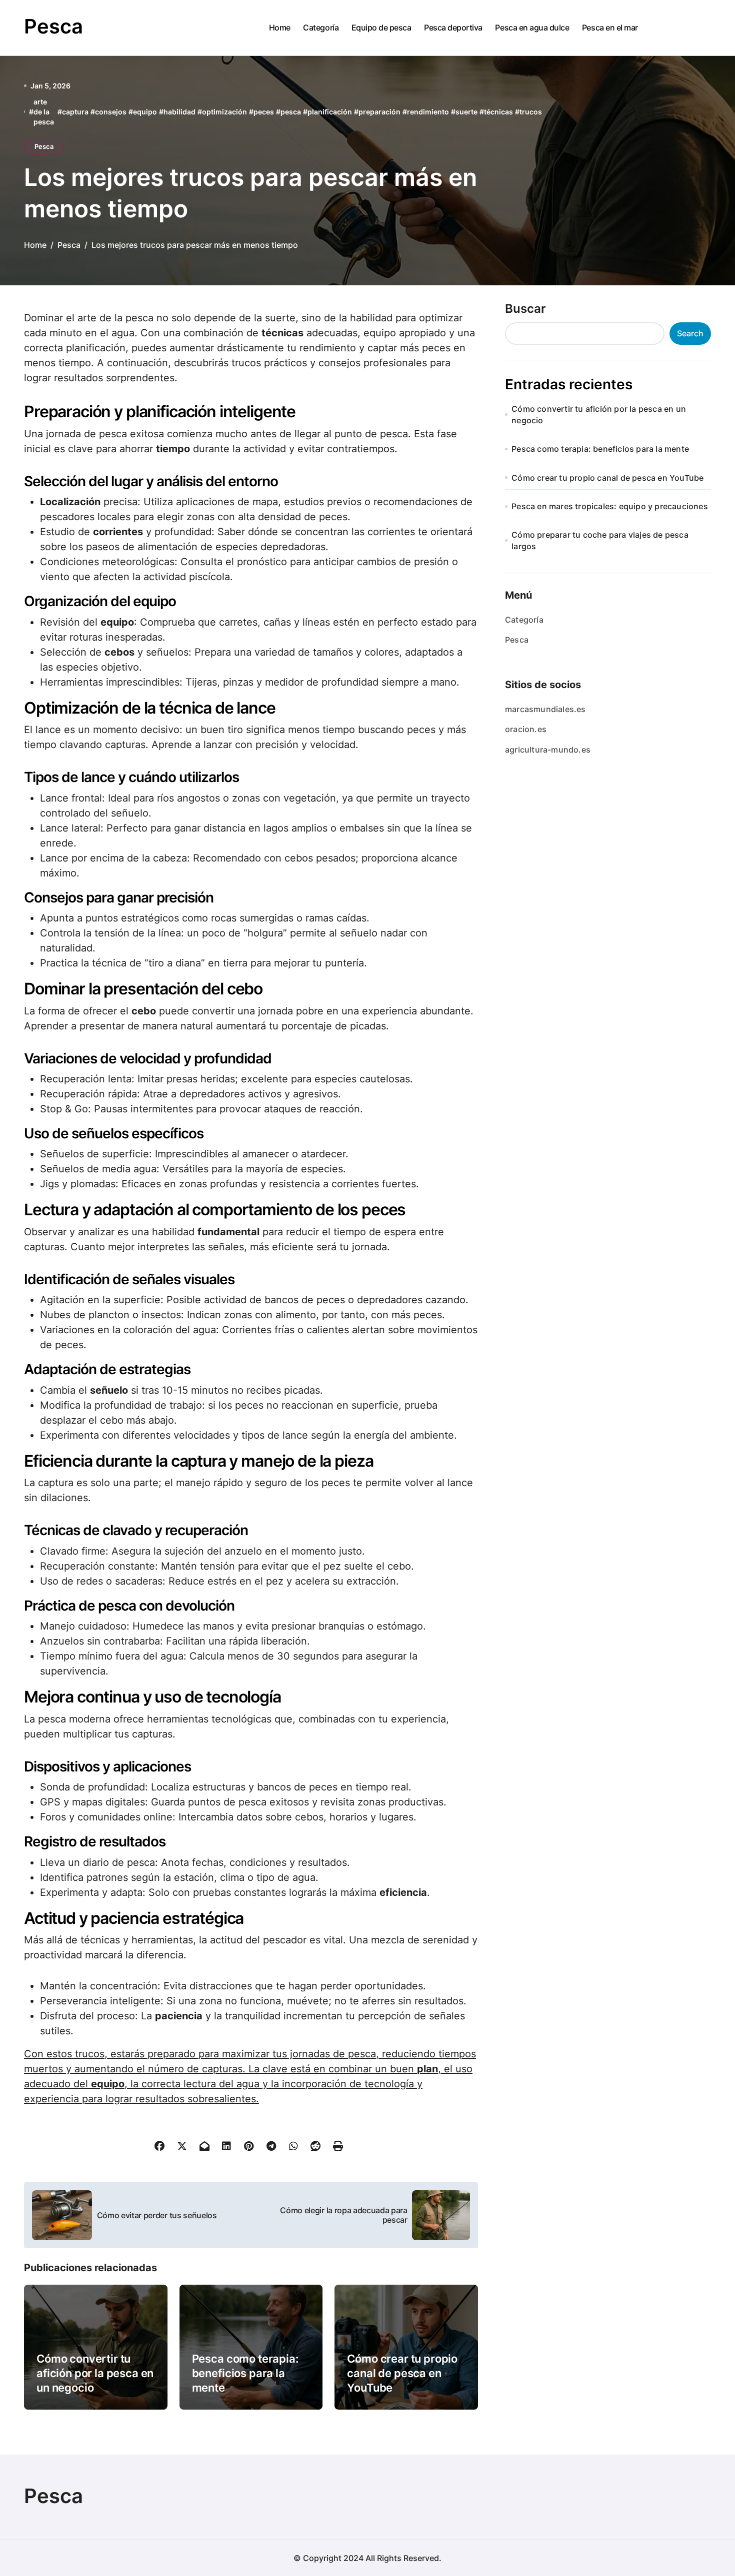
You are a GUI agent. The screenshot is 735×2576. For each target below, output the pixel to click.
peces (264, 112)
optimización (224, 112)
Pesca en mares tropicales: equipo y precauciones (610, 506)
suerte (466, 112)
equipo (145, 112)
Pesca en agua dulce (532, 27)
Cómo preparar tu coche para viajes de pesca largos (600, 540)
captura (75, 112)
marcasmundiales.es (545, 709)
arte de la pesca (44, 111)
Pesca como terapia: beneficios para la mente (245, 2373)
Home (280, 27)
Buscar (525, 309)
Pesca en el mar (610, 27)
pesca (291, 112)
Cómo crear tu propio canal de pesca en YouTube (402, 2373)
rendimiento (428, 112)
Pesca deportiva (453, 27)
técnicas (498, 112)
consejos (111, 112)
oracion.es (526, 729)
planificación (330, 112)
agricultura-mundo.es (548, 750)
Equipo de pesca (381, 27)
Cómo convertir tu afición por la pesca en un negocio (95, 2373)
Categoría (321, 27)
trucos (531, 112)
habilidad (179, 112)
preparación (379, 112)
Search (690, 333)
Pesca (53, 26)
